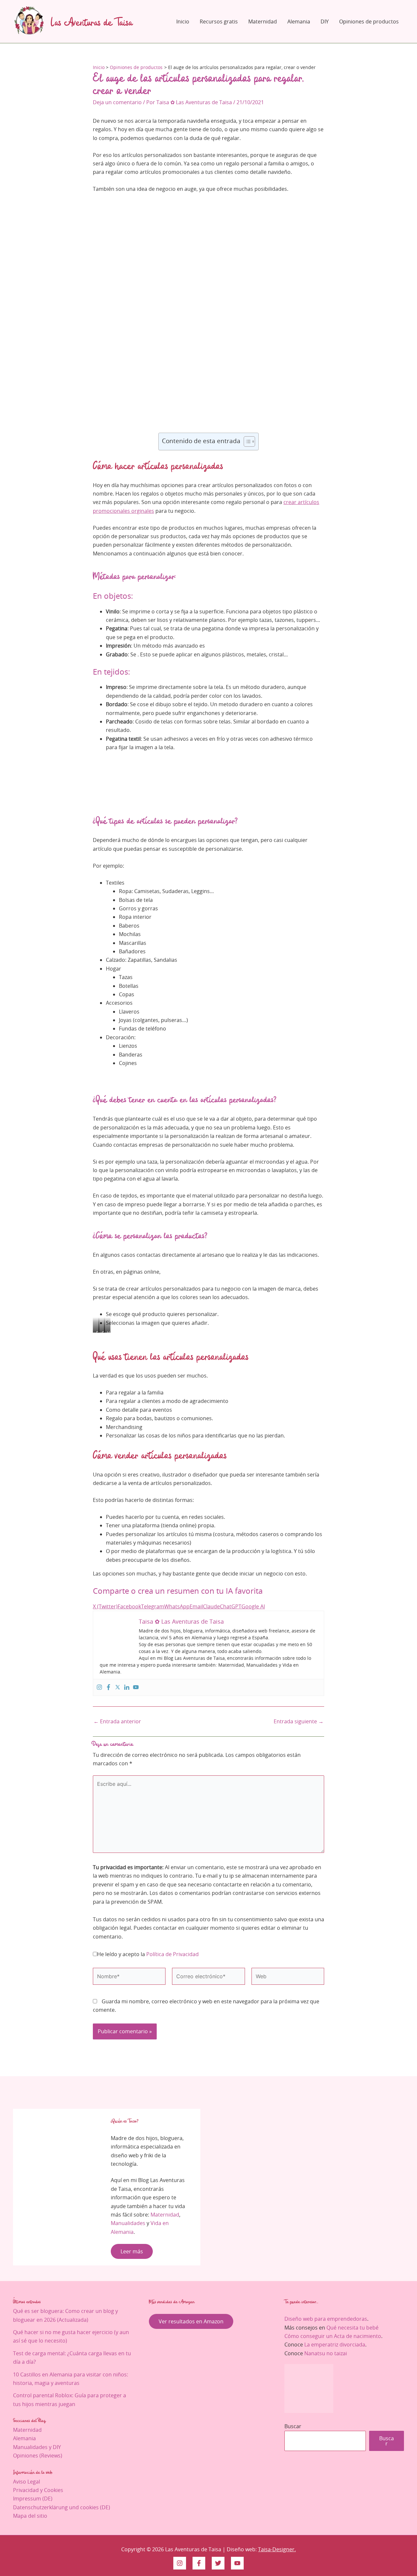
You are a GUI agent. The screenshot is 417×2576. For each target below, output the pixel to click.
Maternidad (263, 21)
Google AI (253, 1606)
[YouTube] (237, 2563)
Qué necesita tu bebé (352, 2328)
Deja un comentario (117, 102)
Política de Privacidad (173, 1954)
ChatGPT (231, 1606)
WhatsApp (177, 1606)
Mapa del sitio (30, 2516)
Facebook (129, 1606)
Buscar (293, 2426)
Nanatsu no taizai (326, 2353)
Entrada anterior (117, 1721)
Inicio (183, 21)
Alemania (299, 21)
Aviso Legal (27, 2482)
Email (196, 1606)
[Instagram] (99, 1687)
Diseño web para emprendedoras (326, 2319)
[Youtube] (136, 1687)
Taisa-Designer (276, 2549)
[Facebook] (108, 1687)
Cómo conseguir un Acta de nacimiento (333, 2336)
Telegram (153, 1606)
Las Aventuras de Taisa (92, 21)
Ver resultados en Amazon (191, 2321)
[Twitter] (118, 1687)
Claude (211, 1606)
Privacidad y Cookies (38, 2490)
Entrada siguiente (299, 1721)
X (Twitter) (105, 1606)
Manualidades (128, 2223)
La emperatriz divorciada (335, 2345)
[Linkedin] (127, 1687)
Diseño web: (242, 2549)
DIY (325, 21)
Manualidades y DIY (37, 2447)
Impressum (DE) (33, 2499)
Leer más (132, 2251)
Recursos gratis (219, 21)
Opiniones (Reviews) (38, 2456)
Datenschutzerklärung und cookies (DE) (62, 2507)
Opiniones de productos (369, 21)
